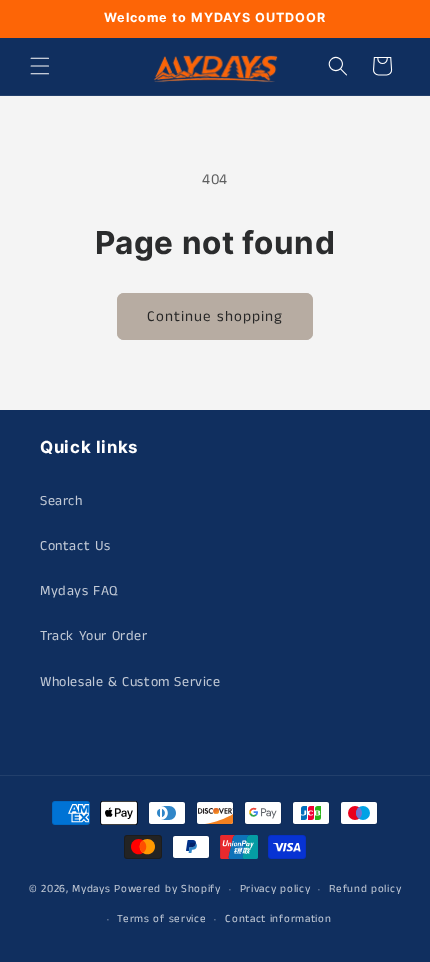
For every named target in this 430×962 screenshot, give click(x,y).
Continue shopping (215, 316)
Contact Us (75, 546)
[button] (40, 66)
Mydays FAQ (79, 591)
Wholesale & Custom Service (130, 682)
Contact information (278, 919)
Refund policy (365, 889)
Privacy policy (275, 889)
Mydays (91, 889)
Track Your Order (94, 636)
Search (61, 501)
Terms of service (161, 919)
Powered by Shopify (167, 889)
